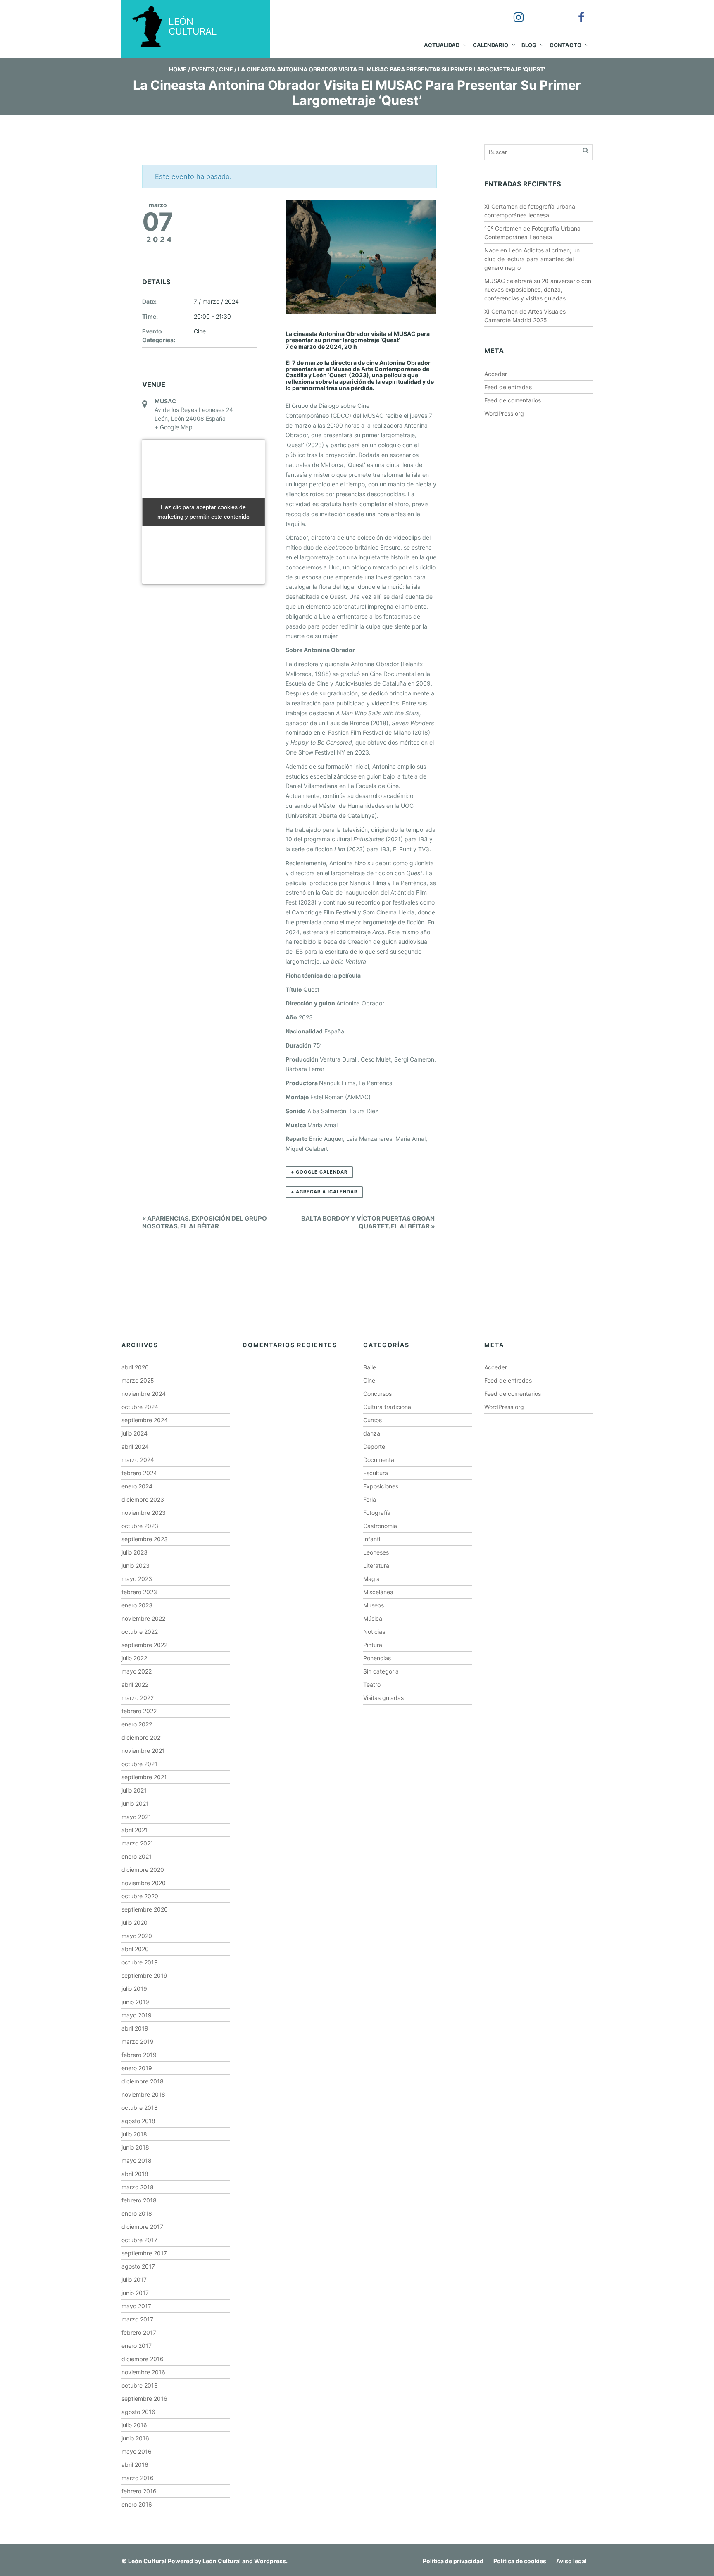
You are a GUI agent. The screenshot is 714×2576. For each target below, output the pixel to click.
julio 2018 (134, 2134)
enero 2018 (137, 2213)
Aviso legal (571, 2561)
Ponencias (377, 1658)
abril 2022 (135, 1684)
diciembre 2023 (143, 1499)
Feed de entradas (508, 387)
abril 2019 (135, 2028)
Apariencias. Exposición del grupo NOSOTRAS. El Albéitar (205, 1222)
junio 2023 (136, 1565)
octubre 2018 (140, 2108)
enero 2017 (137, 2346)
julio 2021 (134, 1790)
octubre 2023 (140, 1526)
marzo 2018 (138, 2187)
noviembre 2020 (144, 1883)
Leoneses (376, 1552)
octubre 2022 (140, 1632)
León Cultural (147, 2561)
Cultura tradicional (388, 1407)
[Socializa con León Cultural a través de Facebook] (576, 12)
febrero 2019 (139, 2055)
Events (203, 69)
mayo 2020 (137, 1936)
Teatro (372, 1684)
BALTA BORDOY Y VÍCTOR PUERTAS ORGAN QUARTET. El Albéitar (368, 1222)
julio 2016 (134, 2425)
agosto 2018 (138, 2121)
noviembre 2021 (143, 1751)
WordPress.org (504, 413)
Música (373, 1618)
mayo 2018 (137, 2161)
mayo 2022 (137, 1671)
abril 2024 (135, 1446)
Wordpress (270, 2561)
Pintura (373, 1645)
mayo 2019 (137, 2015)
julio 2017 (134, 2280)
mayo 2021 (136, 1817)
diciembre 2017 (142, 2227)
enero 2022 (137, 1724)
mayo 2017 (136, 2306)
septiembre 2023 (145, 1539)
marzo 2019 (138, 2042)
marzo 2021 (137, 1843)
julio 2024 (134, 1433)
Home (178, 69)
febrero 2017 (139, 2332)
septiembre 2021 (144, 1777)
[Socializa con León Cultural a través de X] (544, 12)
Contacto (565, 45)
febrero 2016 (139, 2491)
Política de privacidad (453, 2561)
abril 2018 (135, 2174)
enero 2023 (137, 1605)
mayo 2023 (137, 1579)
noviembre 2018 (143, 2094)
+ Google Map (174, 427)
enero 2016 (137, 2504)
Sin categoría (381, 1671)
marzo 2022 (138, 1698)
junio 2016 (135, 2438)
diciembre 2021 (142, 1737)
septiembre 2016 (144, 2399)
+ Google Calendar (319, 1172)
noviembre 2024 (144, 1394)
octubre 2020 (140, 1896)
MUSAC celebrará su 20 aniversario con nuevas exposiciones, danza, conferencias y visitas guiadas (538, 289)
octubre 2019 (140, 1962)
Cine (226, 69)
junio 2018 (135, 2147)
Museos (374, 1605)
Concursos (377, 1394)
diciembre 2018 (143, 2081)
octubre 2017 (139, 2240)
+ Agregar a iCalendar (324, 1192)
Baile (370, 1367)
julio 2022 (134, 1658)
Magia (371, 1579)
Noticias (374, 1632)
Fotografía (377, 1513)
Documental (379, 1460)
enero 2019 (137, 2068)
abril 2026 (135, 1367)
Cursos (372, 1420)
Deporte (374, 1446)
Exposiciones (381, 1486)
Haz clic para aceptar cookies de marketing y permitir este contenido (203, 512)
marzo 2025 (138, 1380)
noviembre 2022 (143, 1618)
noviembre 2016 (143, 2372)
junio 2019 (135, 2002)
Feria (370, 1499)
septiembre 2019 (144, 1975)
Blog (529, 45)
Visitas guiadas (383, 1698)
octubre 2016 (140, 2385)
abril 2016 (135, 2465)
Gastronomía (380, 1526)
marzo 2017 (137, 2319)
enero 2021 (137, 1856)
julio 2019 (134, 1989)
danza (372, 1433)
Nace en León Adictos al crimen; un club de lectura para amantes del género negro (532, 259)
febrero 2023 (139, 1592)
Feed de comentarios (513, 400)
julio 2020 (134, 1922)
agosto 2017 (138, 2266)
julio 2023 (134, 1552)
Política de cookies (520, 2561)
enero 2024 (137, 1486)
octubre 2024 (140, 1407)
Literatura (376, 1565)
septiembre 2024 (145, 1420)
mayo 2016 (137, 2451)
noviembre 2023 (144, 1513)
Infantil (372, 1539)
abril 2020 (135, 1949)
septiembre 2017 (144, 2253)
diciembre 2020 (143, 1870)
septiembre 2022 (144, 1645)
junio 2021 (135, 1803)
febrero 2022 (139, 1711)
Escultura (376, 1473)
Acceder (496, 374)
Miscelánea (378, 1592)
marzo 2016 (138, 2478)
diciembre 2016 (143, 2359)
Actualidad (442, 45)
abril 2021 (135, 1830)
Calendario (490, 45)
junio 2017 (135, 2293)
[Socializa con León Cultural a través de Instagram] (513, 12)
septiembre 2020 (145, 1909)
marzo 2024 (138, 1460)
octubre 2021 (139, 1764)
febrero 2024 (139, 1473)
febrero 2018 (139, 2200)
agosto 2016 (138, 2412)
